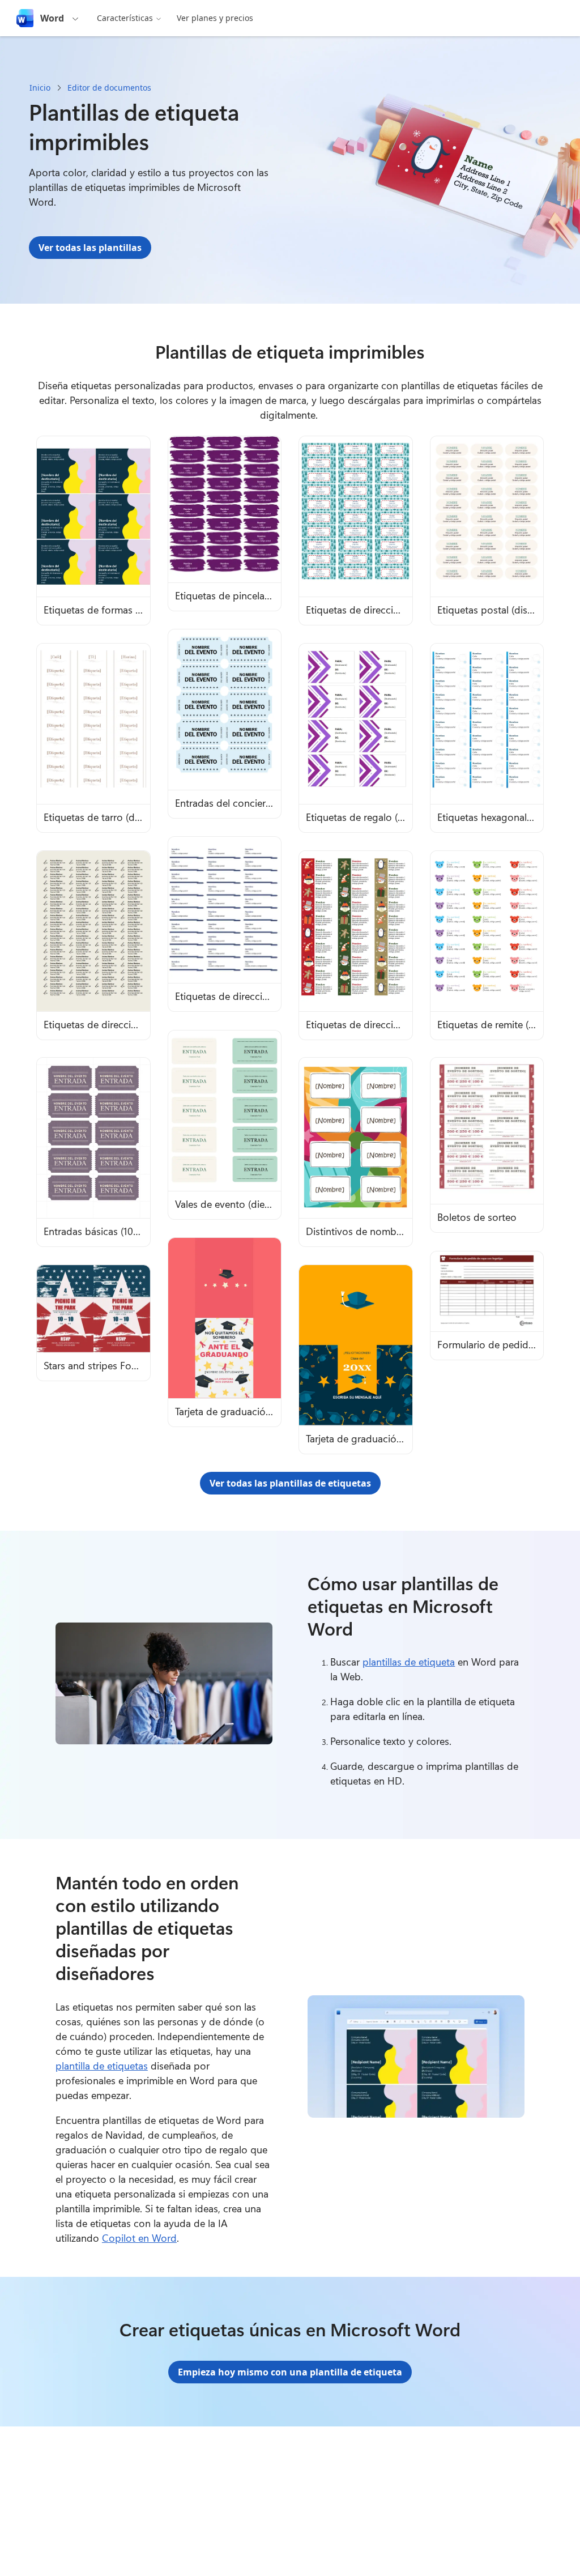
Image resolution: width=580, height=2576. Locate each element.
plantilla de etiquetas (102, 2066)
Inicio (40, 88)
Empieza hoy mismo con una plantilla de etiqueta (290, 2372)
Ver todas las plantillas (90, 248)
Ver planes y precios (215, 18)
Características (125, 18)
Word (52, 18)
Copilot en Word (139, 2238)
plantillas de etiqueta (409, 1662)
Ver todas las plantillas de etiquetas (290, 1483)
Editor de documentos (109, 88)
